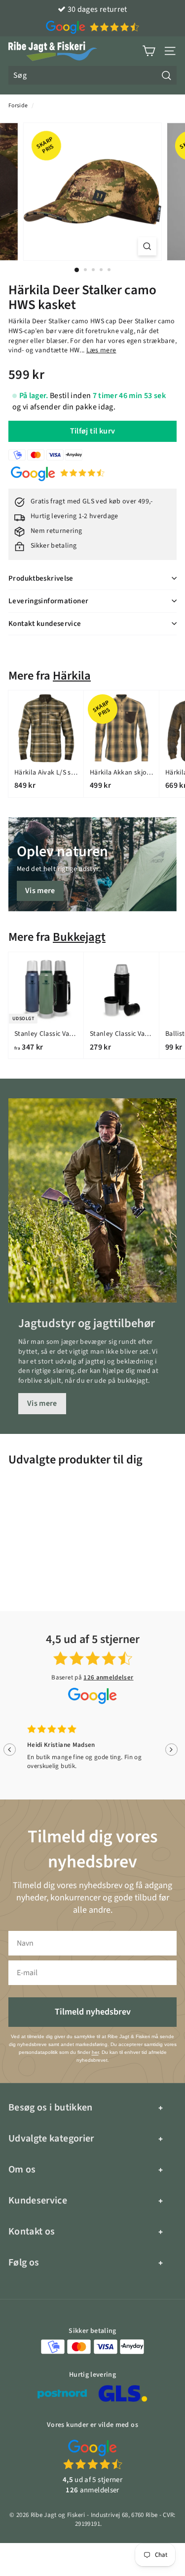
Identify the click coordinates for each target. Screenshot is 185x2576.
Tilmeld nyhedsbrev (93, 2012)
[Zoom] (147, 246)
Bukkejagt (79, 937)
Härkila (72, 676)
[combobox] (92, 75)
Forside (18, 106)
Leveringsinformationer (48, 601)
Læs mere (101, 350)
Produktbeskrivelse (41, 578)
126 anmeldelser (108, 1677)
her (95, 2052)
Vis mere (40, 891)
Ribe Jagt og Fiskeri (58, 2515)
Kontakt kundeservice (45, 624)
